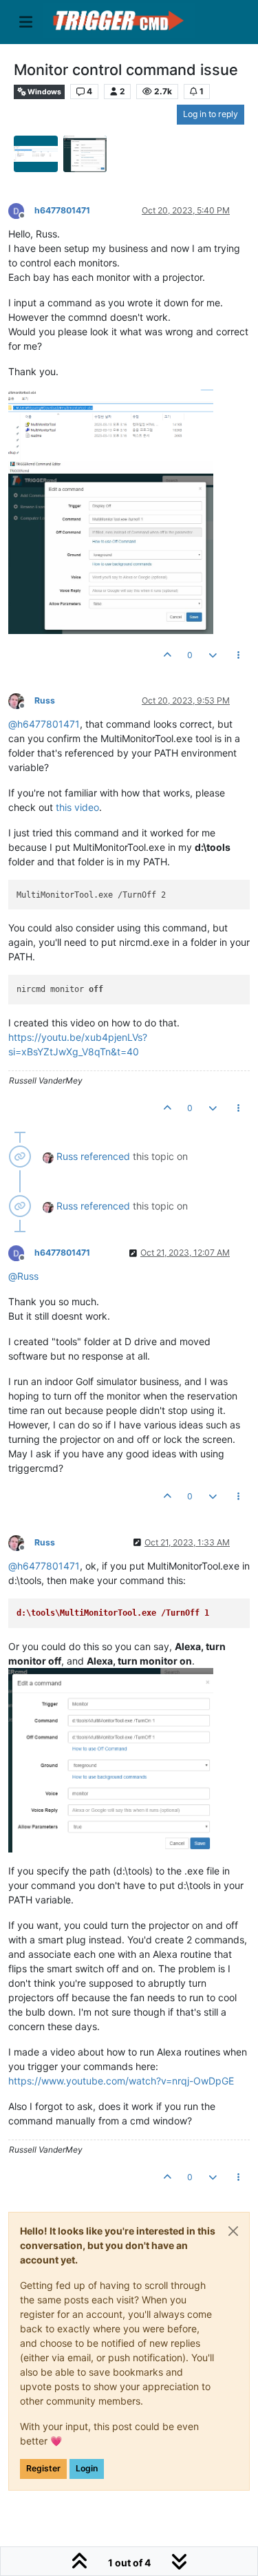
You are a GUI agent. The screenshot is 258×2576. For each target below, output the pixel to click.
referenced (105, 1156)
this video (77, 807)
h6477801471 (62, 210)
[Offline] (21, 210)
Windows (44, 92)
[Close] (233, 2231)
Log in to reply (211, 114)
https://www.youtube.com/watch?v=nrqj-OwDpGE (121, 2081)
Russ (45, 700)
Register (43, 2468)
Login (87, 2468)
